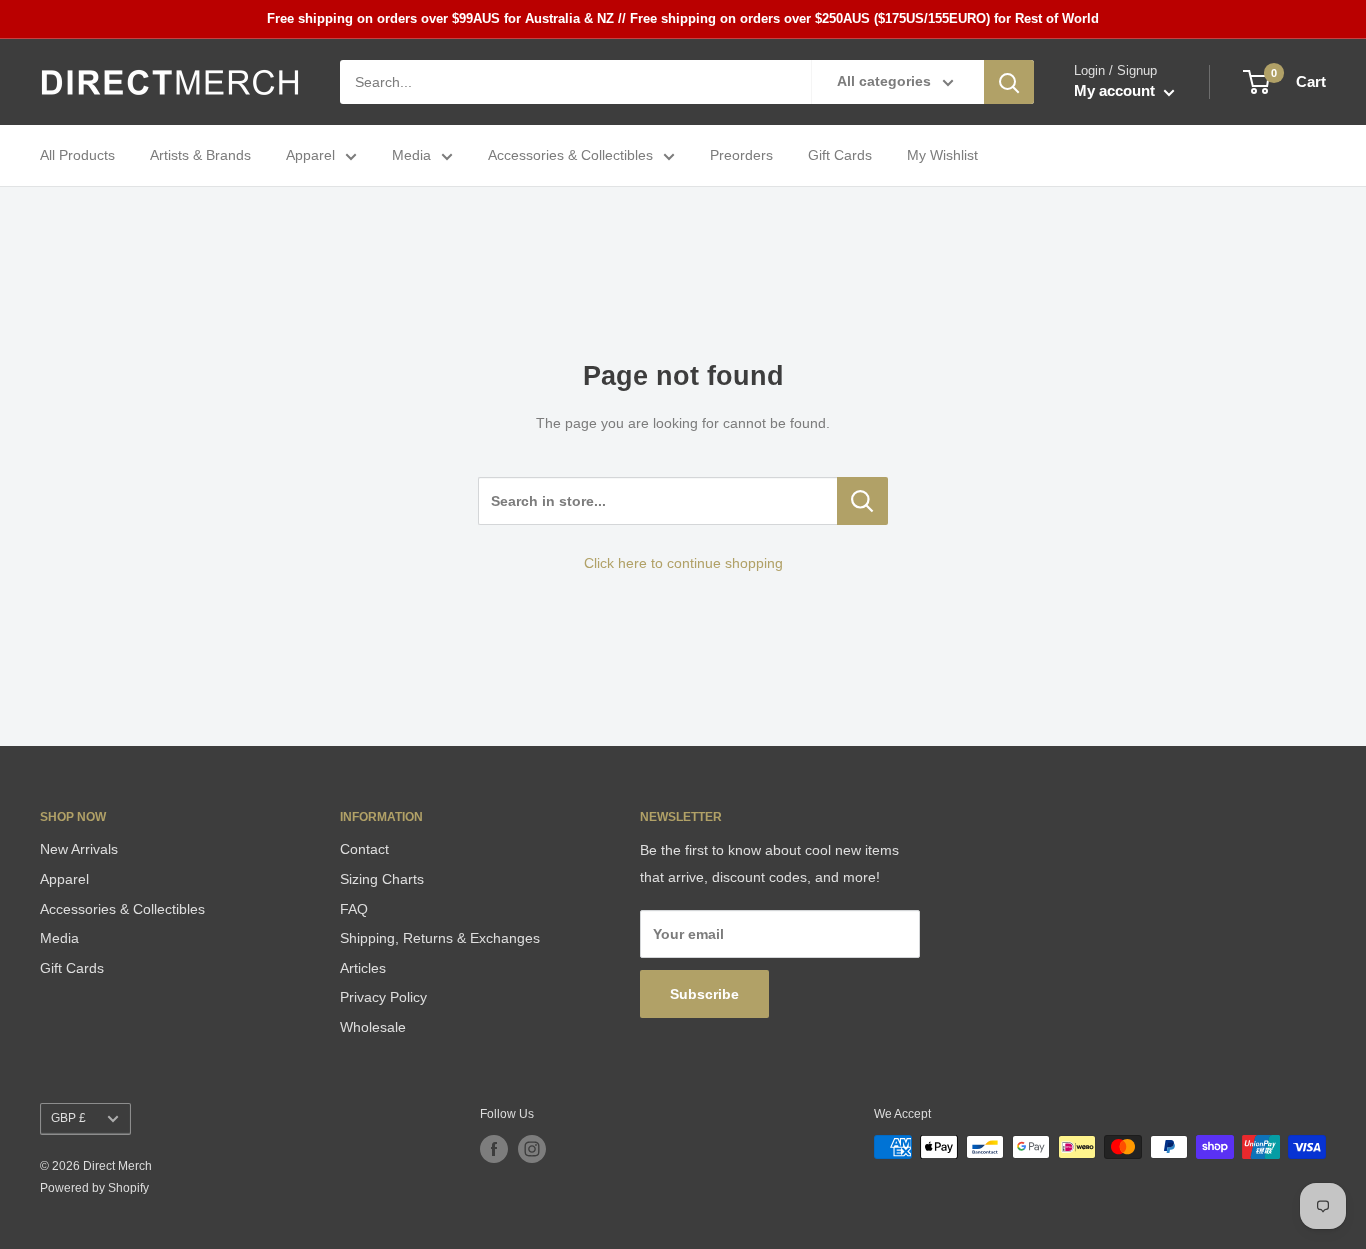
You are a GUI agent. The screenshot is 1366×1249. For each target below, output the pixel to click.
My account (1116, 91)
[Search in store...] (862, 501)
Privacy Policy (383, 997)
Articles (363, 968)
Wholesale (373, 1027)
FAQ (354, 909)
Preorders (741, 156)
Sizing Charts (382, 879)
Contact (364, 849)
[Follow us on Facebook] (494, 1149)
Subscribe (704, 994)
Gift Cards (840, 156)
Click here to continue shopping (683, 563)
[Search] (1009, 82)
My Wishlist (942, 156)
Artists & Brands (200, 156)
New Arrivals (79, 849)
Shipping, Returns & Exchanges (440, 938)
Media (411, 156)
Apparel (310, 156)
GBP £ (68, 1118)
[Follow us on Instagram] (532, 1149)
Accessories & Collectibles (570, 156)
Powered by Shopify (94, 1188)
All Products (77, 156)
